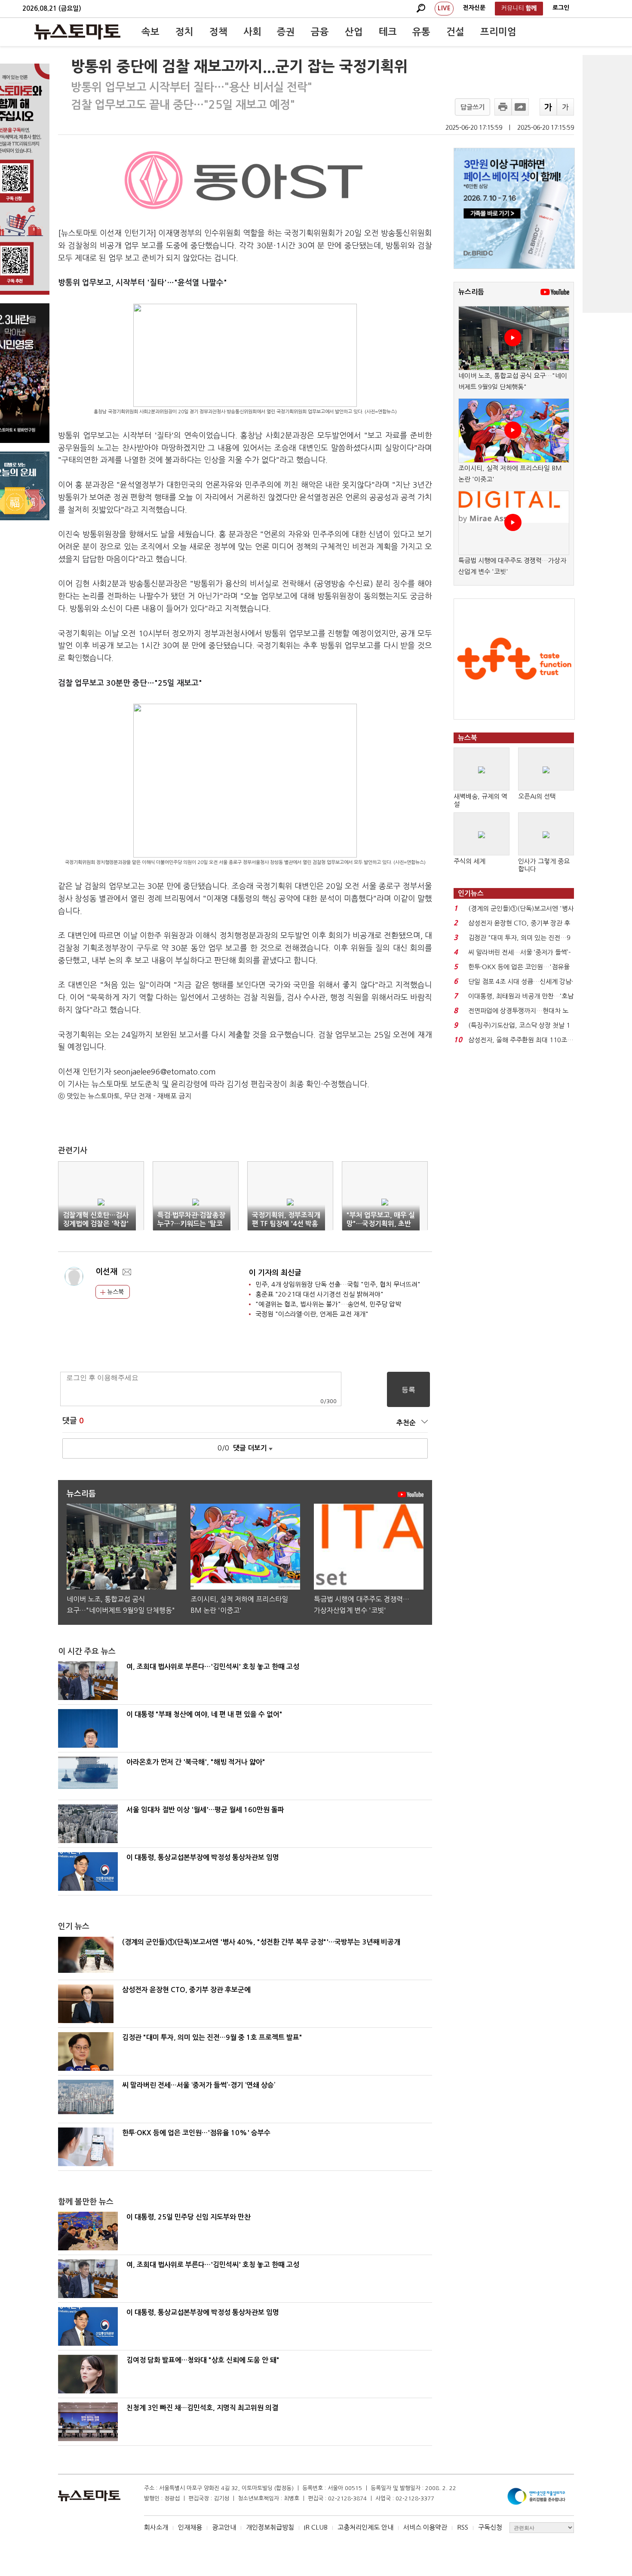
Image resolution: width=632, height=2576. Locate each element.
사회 (252, 32)
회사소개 (156, 2527)
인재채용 (190, 2527)
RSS (463, 2527)
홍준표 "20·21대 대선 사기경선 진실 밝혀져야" (319, 1294)
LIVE (444, 8)
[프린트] (503, 107)
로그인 (561, 8)
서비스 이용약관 (425, 2527)
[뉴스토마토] (77, 32)
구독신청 (490, 2527)
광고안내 (224, 2527)
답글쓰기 (472, 107)
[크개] (548, 107)
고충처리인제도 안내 (365, 2527)
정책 (218, 32)
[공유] (520, 107)
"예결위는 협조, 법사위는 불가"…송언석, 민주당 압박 (328, 1304)
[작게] (565, 107)
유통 (421, 32)
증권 (286, 32)
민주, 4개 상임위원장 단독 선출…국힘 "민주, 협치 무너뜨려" (338, 1284)
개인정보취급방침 (270, 2527)
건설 (455, 32)
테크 (388, 32)
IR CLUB (316, 2527)
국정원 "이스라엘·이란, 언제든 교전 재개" (312, 1314)
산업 (354, 32)
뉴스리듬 (471, 292)
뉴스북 (115, 1292)
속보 (150, 32)
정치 (184, 32)
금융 (320, 32)
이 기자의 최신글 (275, 1273)
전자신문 (474, 8)
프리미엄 (498, 32)
